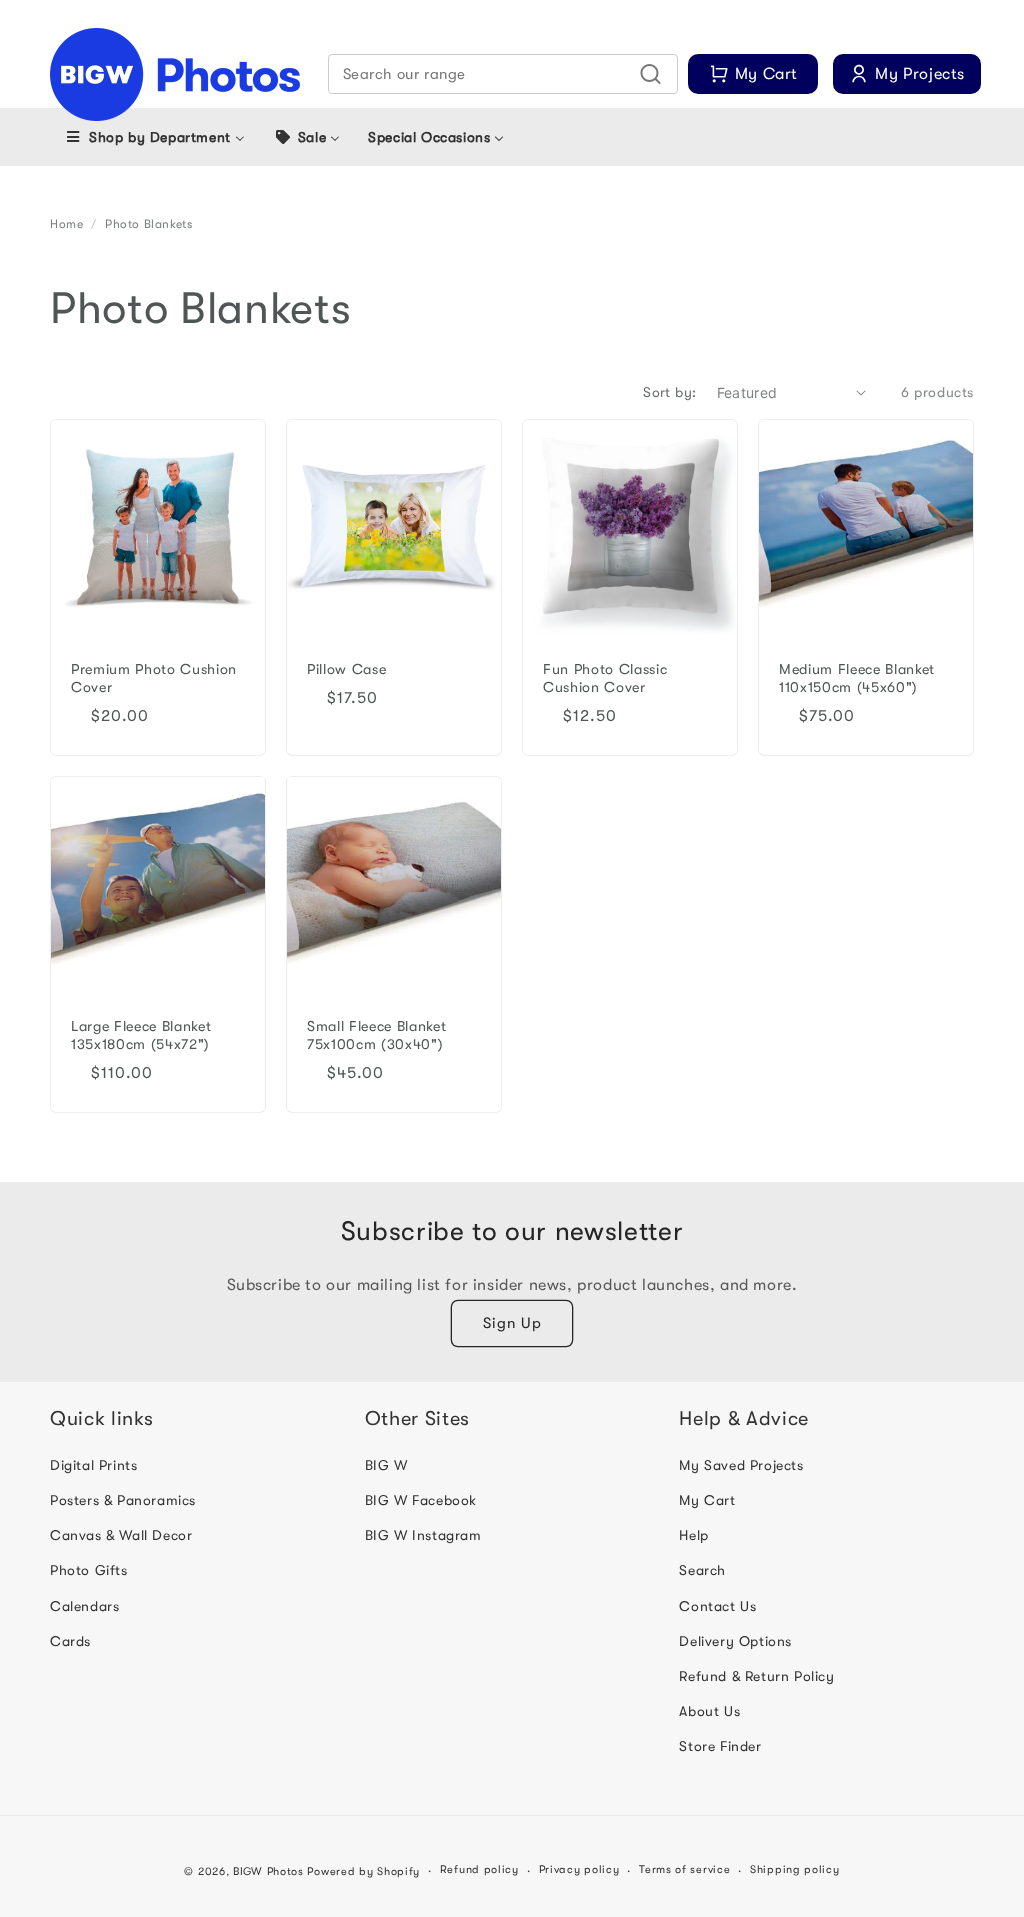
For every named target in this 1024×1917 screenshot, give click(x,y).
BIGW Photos (268, 1871)
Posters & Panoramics (123, 1500)
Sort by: (669, 392)
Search (702, 1570)
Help (693, 1535)
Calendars (84, 1606)
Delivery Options (735, 1641)
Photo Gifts (89, 1570)
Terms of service (684, 1869)
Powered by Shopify (363, 1871)
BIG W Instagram (423, 1535)
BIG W (386, 1465)
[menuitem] (154, 137)
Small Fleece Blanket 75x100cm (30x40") (376, 1035)
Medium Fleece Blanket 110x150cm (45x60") (857, 678)
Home (66, 224)
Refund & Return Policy (756, 1676)
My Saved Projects (741, 1465)
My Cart (707, 1500)
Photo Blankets (148, 224)
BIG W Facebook (421, 1500)
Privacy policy (579, 1869)
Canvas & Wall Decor (121, 1535)
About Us (709, 1711)
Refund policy (479, 1869)
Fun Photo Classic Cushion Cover (605, 678)
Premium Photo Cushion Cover (154, 678)
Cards (70, 1641)
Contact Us (717, 1606)
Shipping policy (795, 1869)
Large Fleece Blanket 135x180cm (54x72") (141, 1035)
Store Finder (720, 1746)
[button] (503, 74)
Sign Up (512, 1323)
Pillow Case (346, 669)
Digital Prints (93, 1465)
